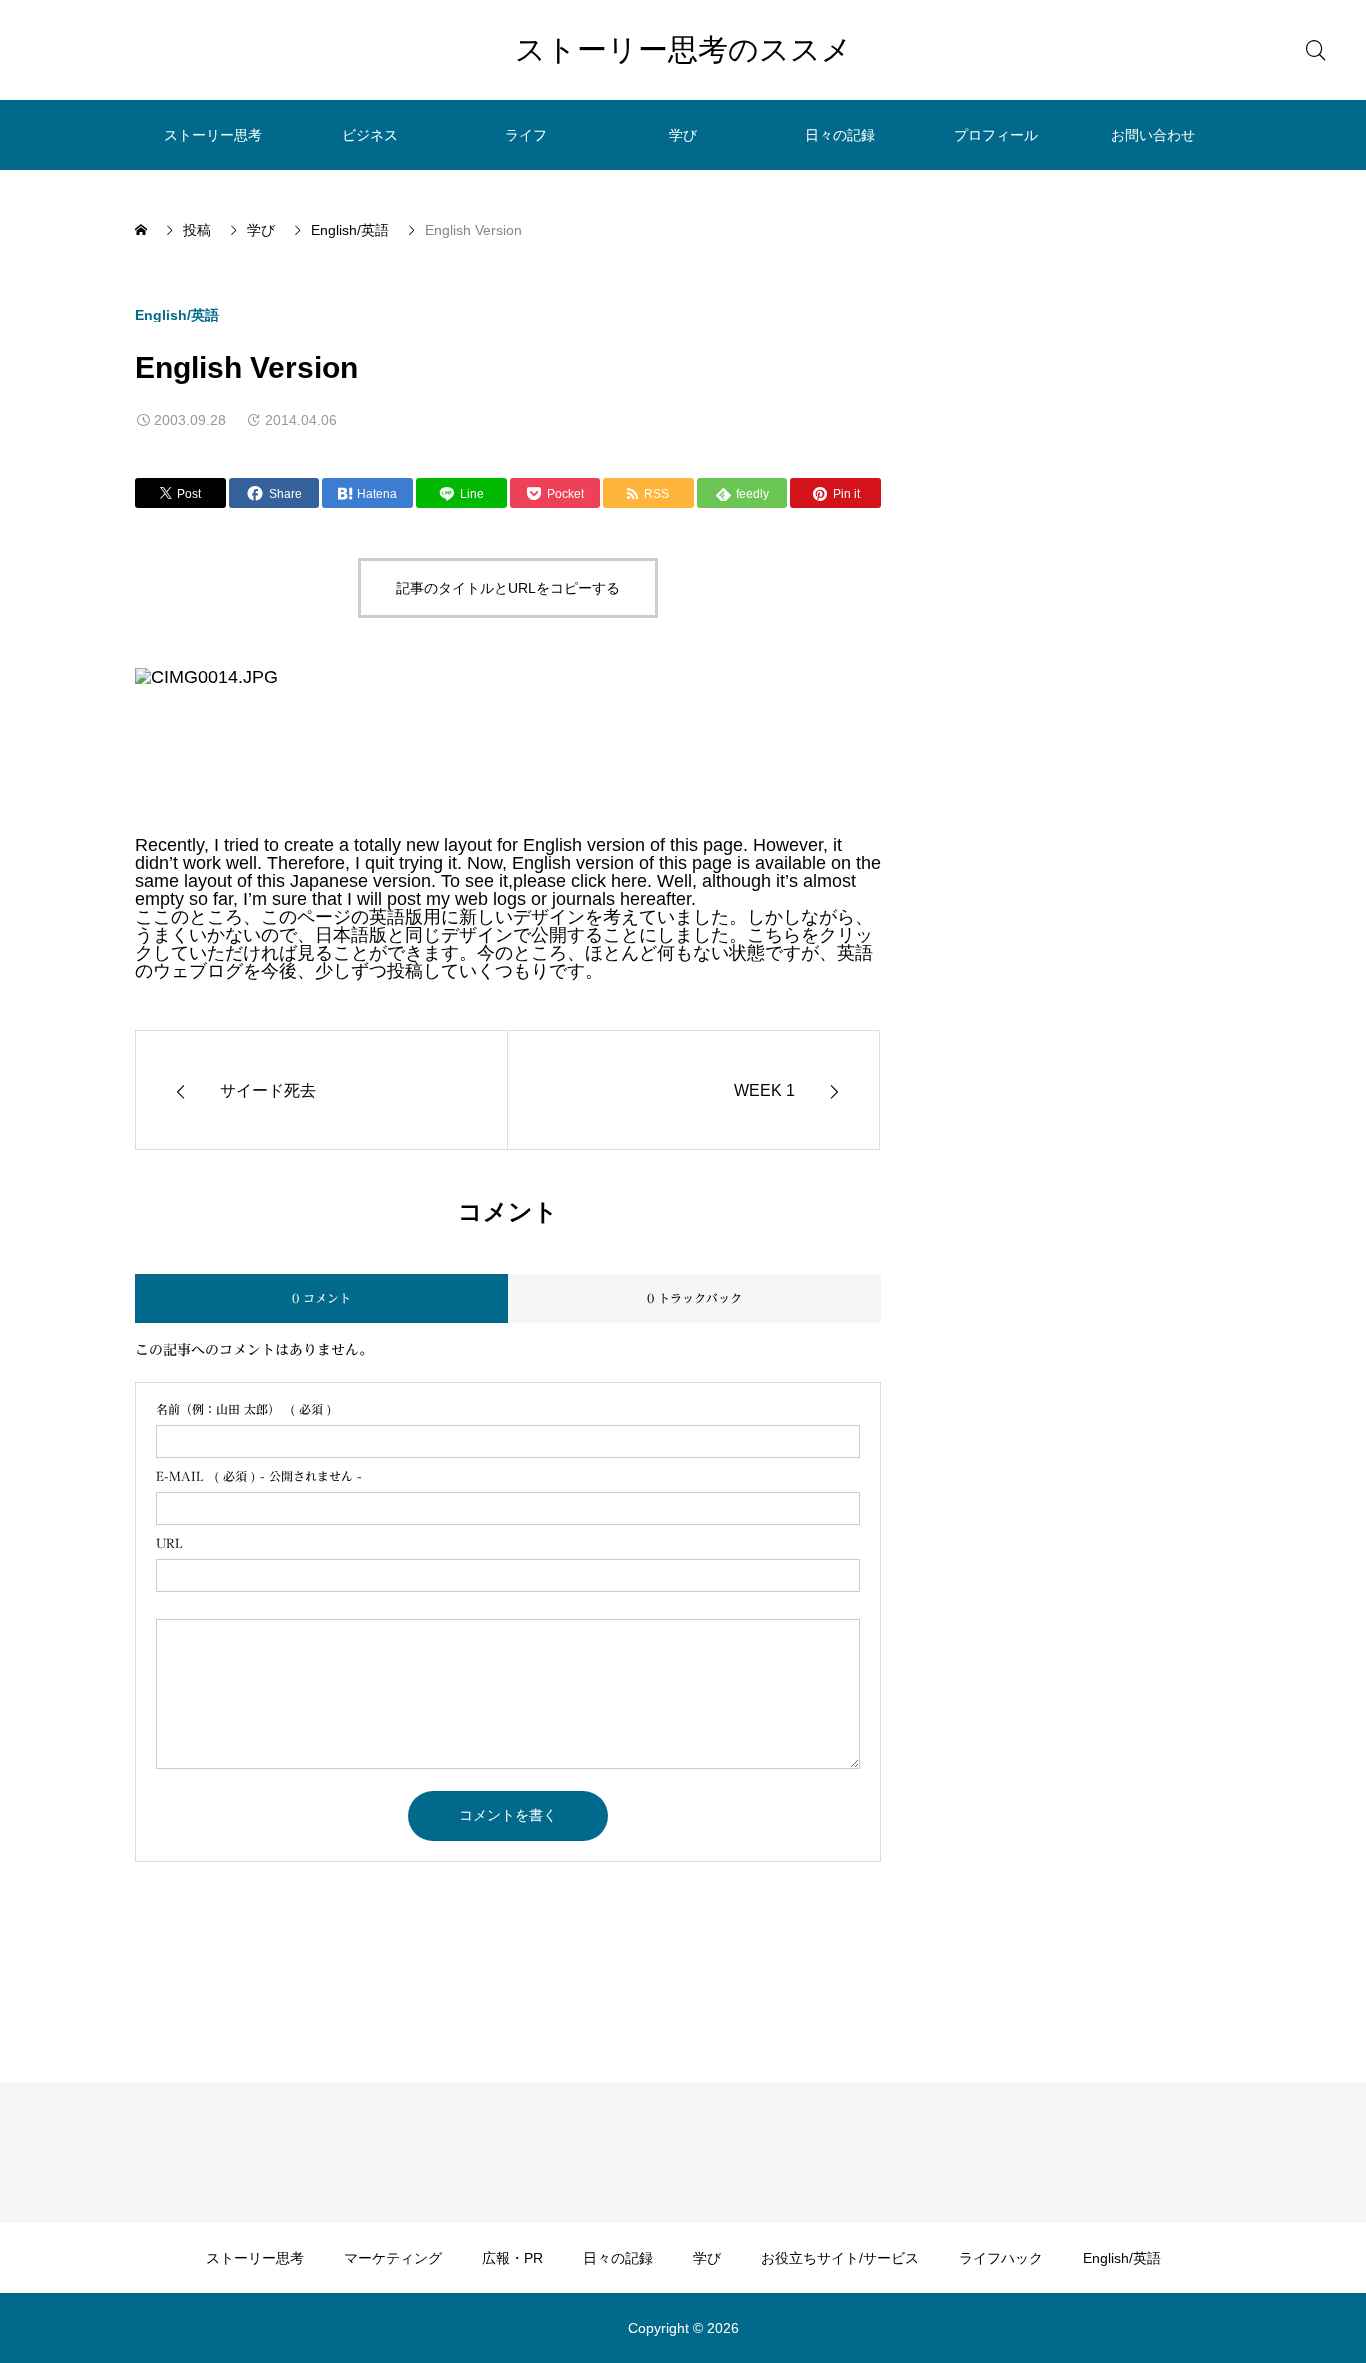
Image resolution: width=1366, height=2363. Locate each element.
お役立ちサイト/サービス (840, 2258)
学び (683, 135)
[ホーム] (143, 230)
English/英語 (177, 315)
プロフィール (996, 135)
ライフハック (1001, 2258)
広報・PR (512, 2258)
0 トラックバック (694, 1298)
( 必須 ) (244, 1409)
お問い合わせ (1153, 135)
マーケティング (393, 2258)
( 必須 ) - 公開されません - (259, 1476)
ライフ (526, 135)
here (629, 881)
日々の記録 (840, 135)
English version (584, 845)
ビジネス (370, 135)
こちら (774, 935)
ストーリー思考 (213, 135)
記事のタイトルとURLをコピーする (508, 588)
